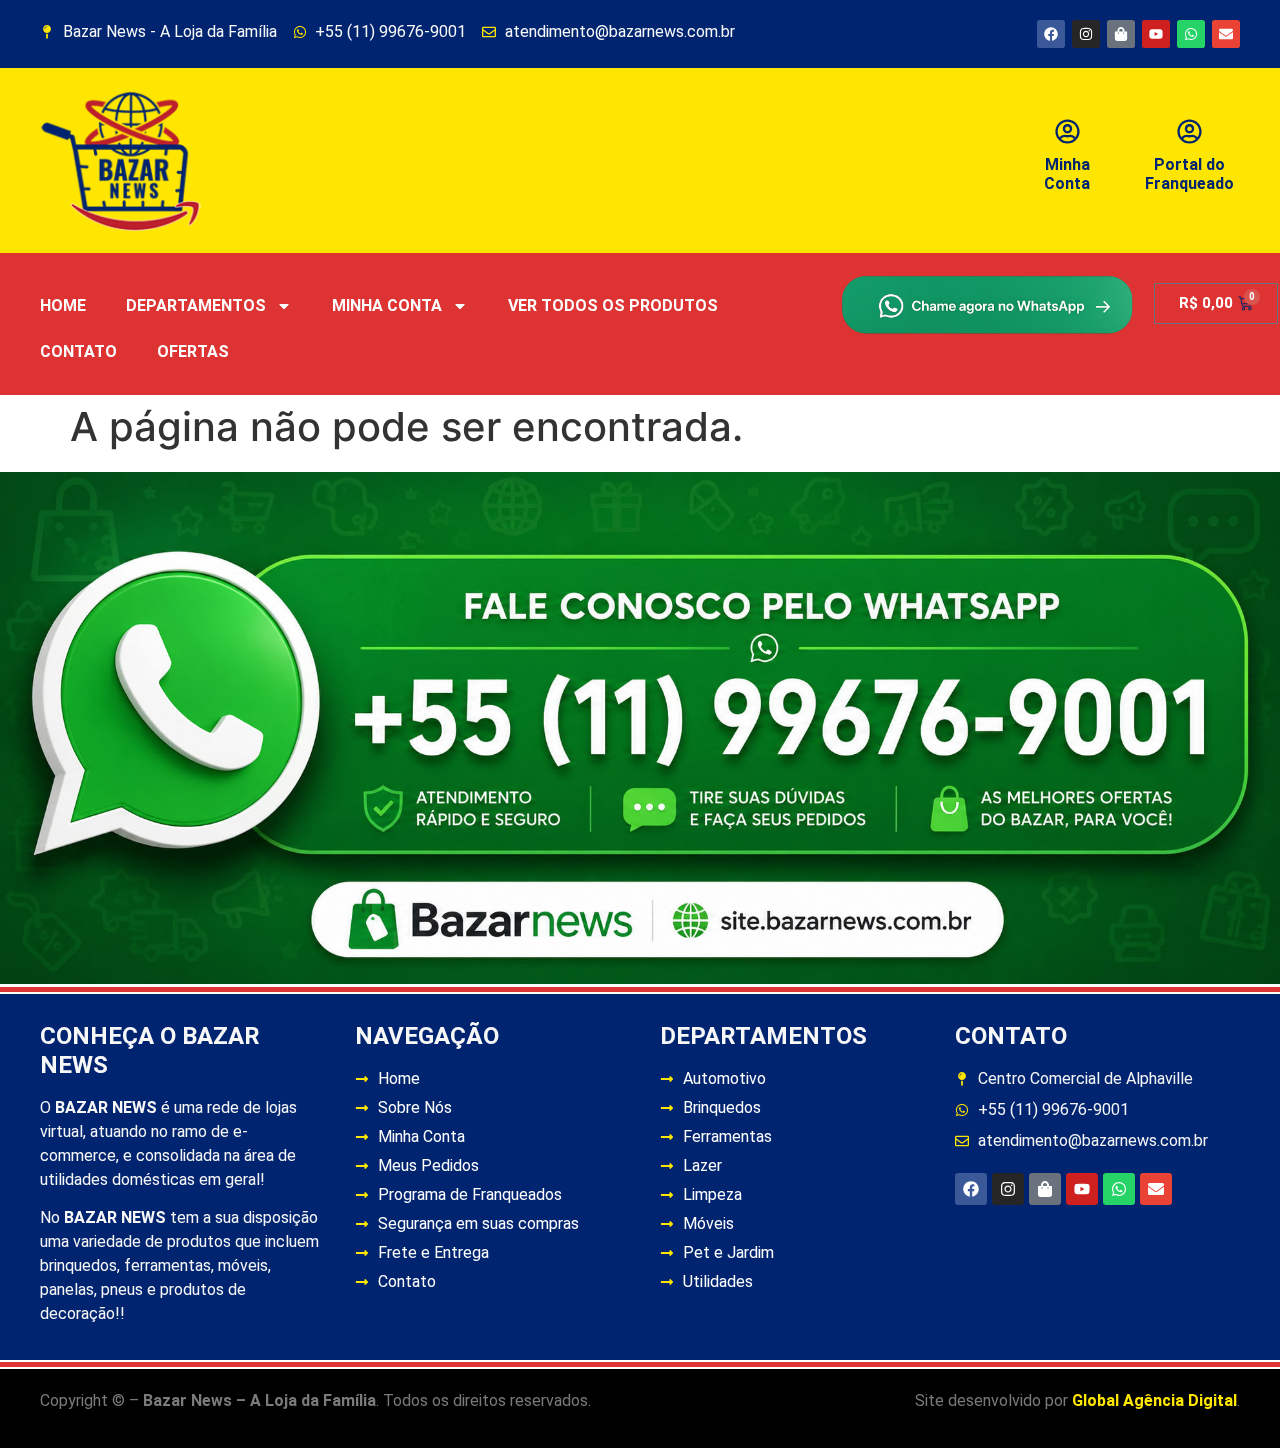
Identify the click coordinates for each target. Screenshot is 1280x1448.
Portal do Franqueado (1189, 174)
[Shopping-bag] (1121, 34)
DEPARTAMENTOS (196, 305)
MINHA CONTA (387, 305)
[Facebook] (1051, 34)
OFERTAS (193, 351)
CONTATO (78, 351)
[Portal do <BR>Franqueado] (1189, 131)
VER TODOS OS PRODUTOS (613, 305)
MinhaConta (1067, 174)
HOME (63, 305)
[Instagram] (1086, 34)
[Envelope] (1226, 34)
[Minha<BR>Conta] (1067, 131)
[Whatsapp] (1191, 34)
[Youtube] (1156, 34)
